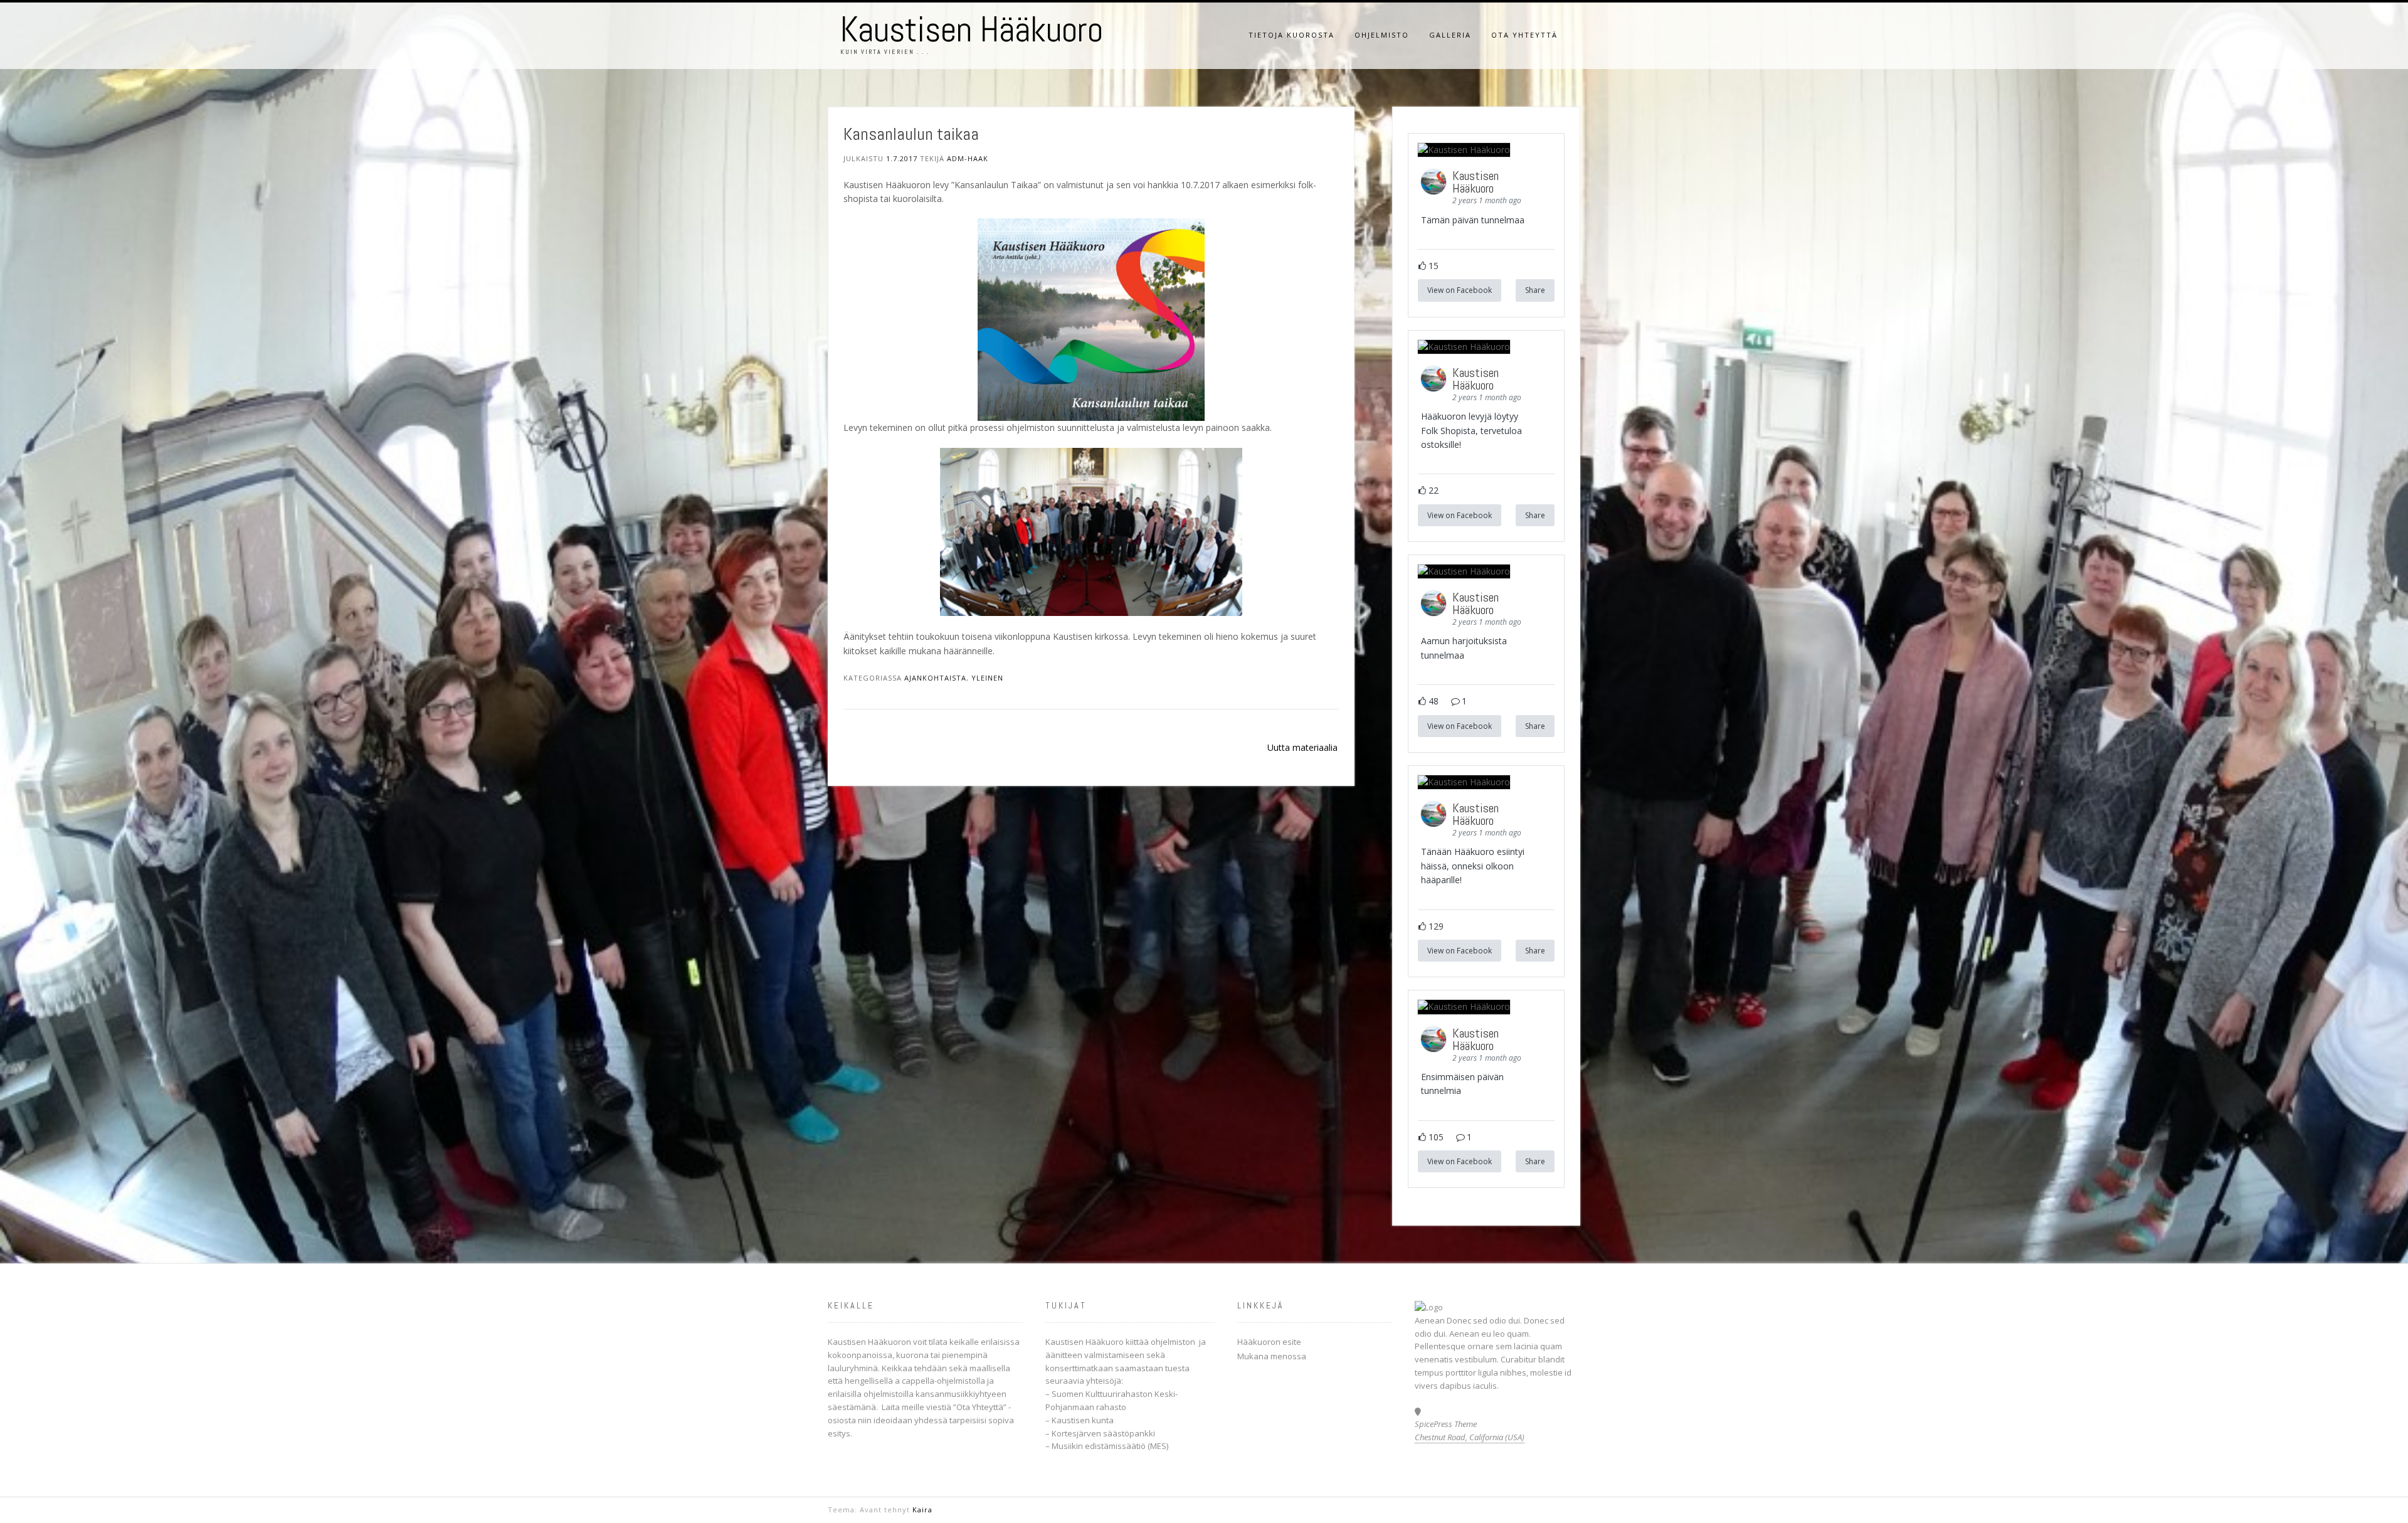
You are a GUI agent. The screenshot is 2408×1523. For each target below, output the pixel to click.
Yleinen (987, 678)
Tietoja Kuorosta (1291, 35)
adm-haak (968, 158)
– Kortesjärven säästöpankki (1100, 1433)
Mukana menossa (1272, 1356)
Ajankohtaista (935, 678)
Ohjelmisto (1382, 35)
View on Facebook (1460, 290)
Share (1535, 290)
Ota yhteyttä (1524, 35)
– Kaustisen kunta (1080, 1420)
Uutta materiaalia (1302, 747)
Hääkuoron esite (1269, 1342)
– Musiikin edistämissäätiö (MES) (1107, 1446)
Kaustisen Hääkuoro (972, 29)
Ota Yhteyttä (980, 1407)
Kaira (922, 1510)
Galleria (1450, 35)
